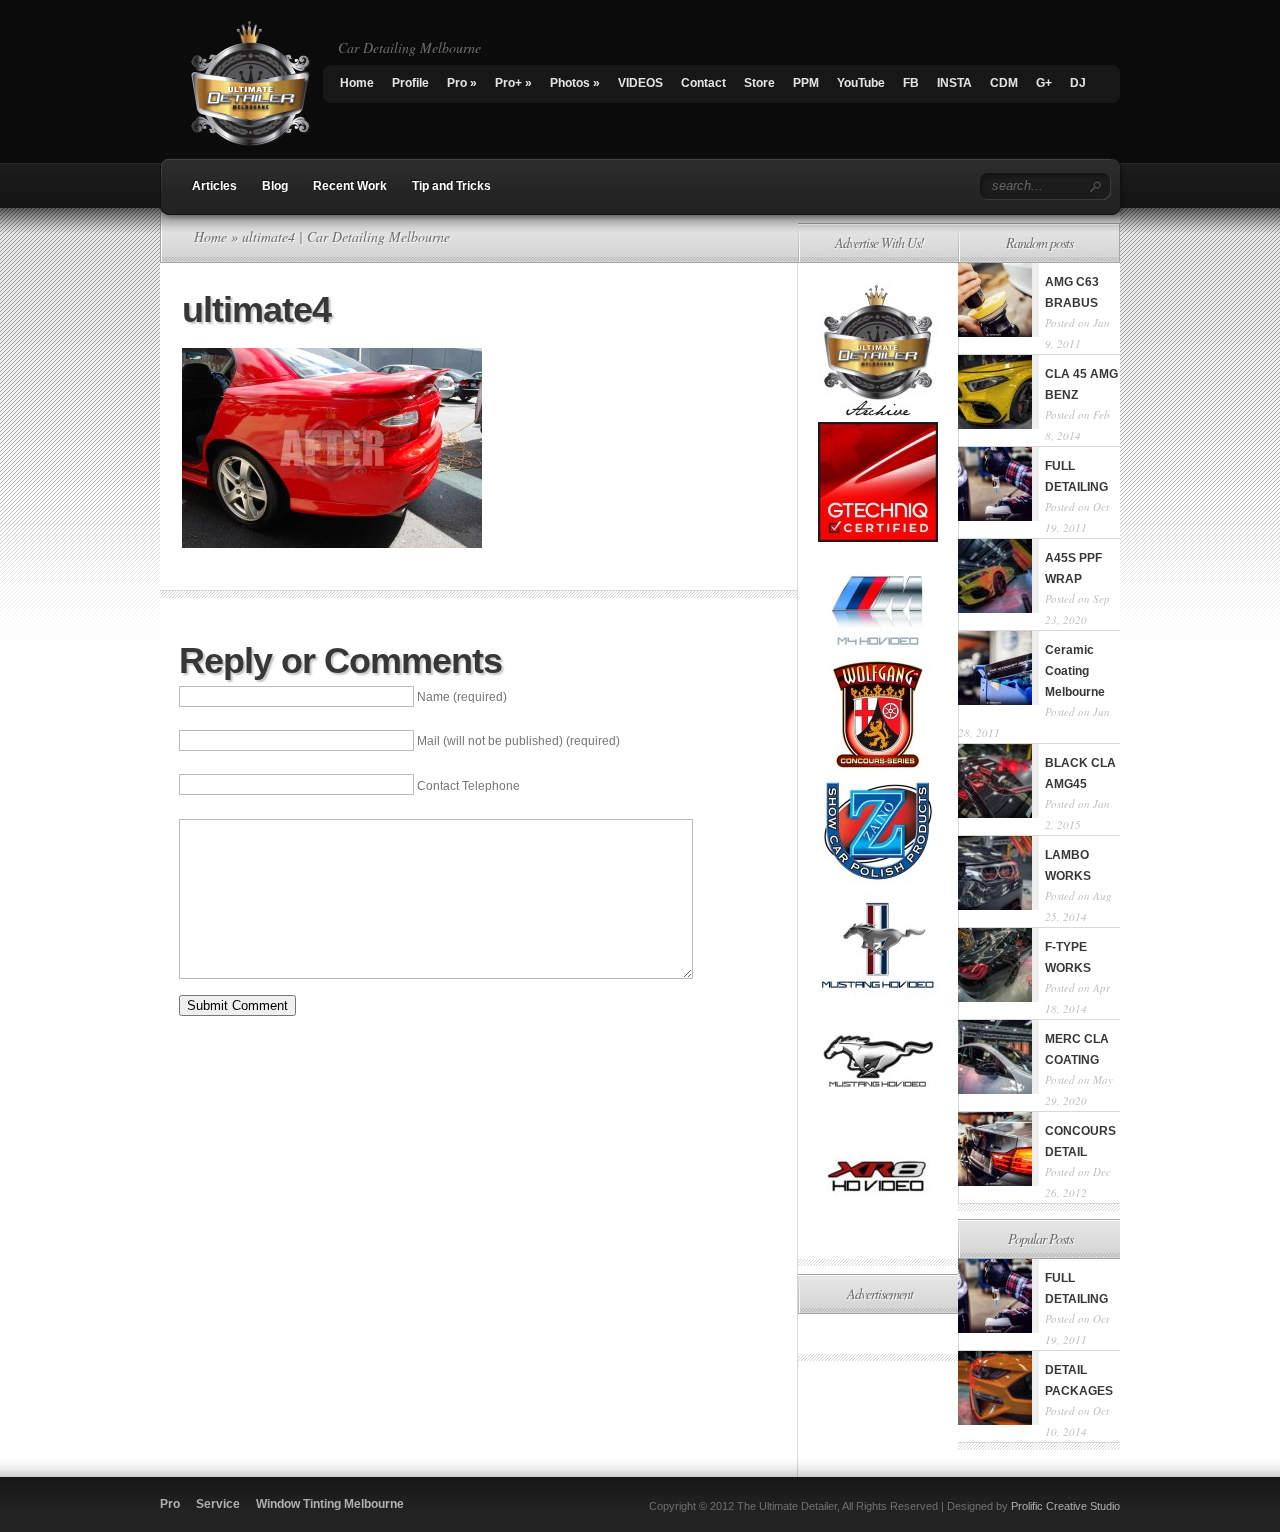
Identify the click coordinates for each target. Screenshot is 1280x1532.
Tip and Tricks (451, 186)
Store (759, 83)
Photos (575, 83)
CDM (1004, 83)
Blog (275, 186)
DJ (1078, 83)
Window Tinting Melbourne (330, 1504)
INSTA (954, 83)
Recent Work (350, 186)
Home (357, 83)
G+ (1044, 83)
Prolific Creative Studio (1065, 1506)
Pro (462, 83)
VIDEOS (640, 83)
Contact (703, 83)
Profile (410, 83)
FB (911, 83)
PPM (806, 83)
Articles (214, 186)
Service (218, 1504)
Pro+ (513, 83)
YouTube (861, 83)
